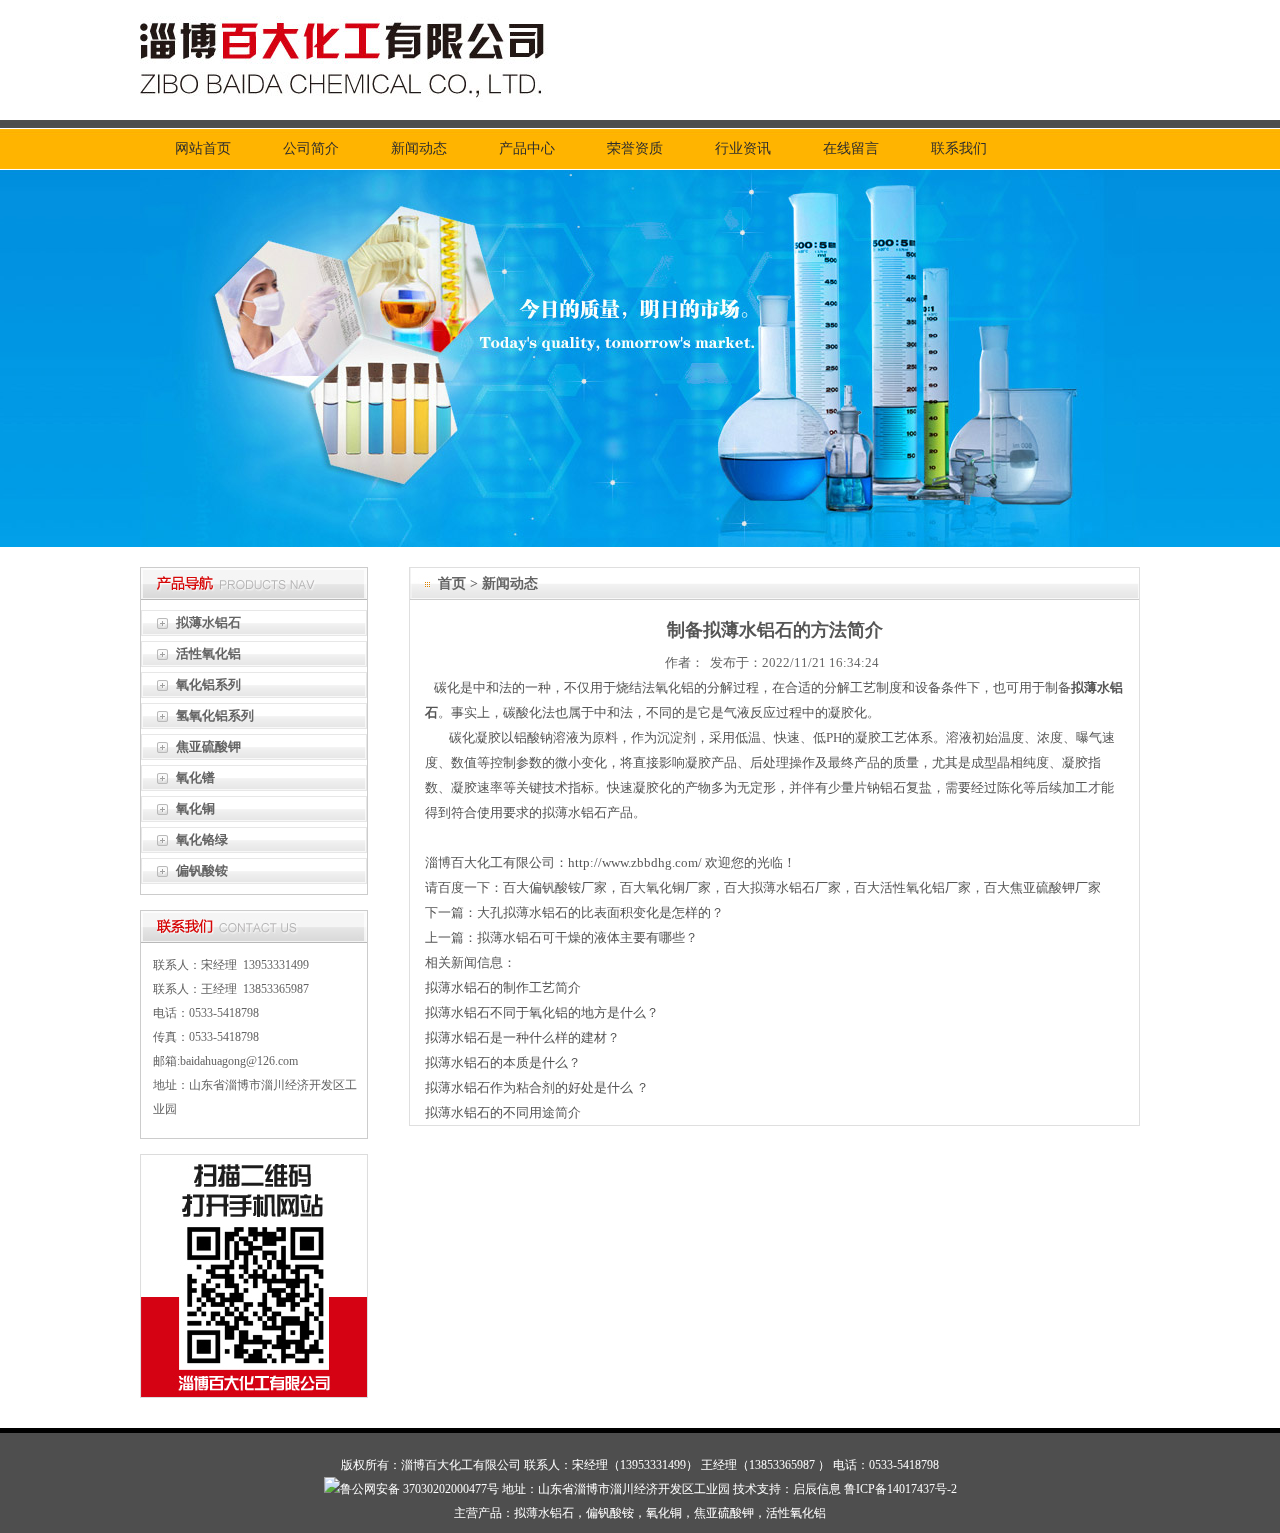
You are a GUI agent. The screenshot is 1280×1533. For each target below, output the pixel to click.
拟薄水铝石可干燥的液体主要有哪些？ (587, 937)
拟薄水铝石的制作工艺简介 (503, 987)
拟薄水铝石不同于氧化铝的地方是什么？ (542, 1012)
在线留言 (851, 148)
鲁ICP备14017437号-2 (900, 1489)
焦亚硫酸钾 (208, 746)
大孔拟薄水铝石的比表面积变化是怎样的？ (600, 912)
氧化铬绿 (202, 839)
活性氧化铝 (208, 653)
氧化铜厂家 (678, 887)
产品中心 (527, 148)
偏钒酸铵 (202, 870)
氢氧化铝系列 (215, 715)
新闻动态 (419, 148)
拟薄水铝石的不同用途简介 (503, 1112)
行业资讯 (743, 148)
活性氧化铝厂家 (925, 887)
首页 (452, 583)
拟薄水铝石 (208, 622)
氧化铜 (195, 808)
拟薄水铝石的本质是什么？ (503, 1062)
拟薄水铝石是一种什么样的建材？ (522, 1037)
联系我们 (959, 148)
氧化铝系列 (208, 684)
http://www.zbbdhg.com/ (635, 862)
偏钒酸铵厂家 (568, 887)
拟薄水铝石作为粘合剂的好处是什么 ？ (537, 1087)
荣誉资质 (635, 148)
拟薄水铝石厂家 (795, 887)
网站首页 (203, 148)
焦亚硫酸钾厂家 (1055, 887)
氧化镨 (195, 777)
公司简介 (311, 148)
